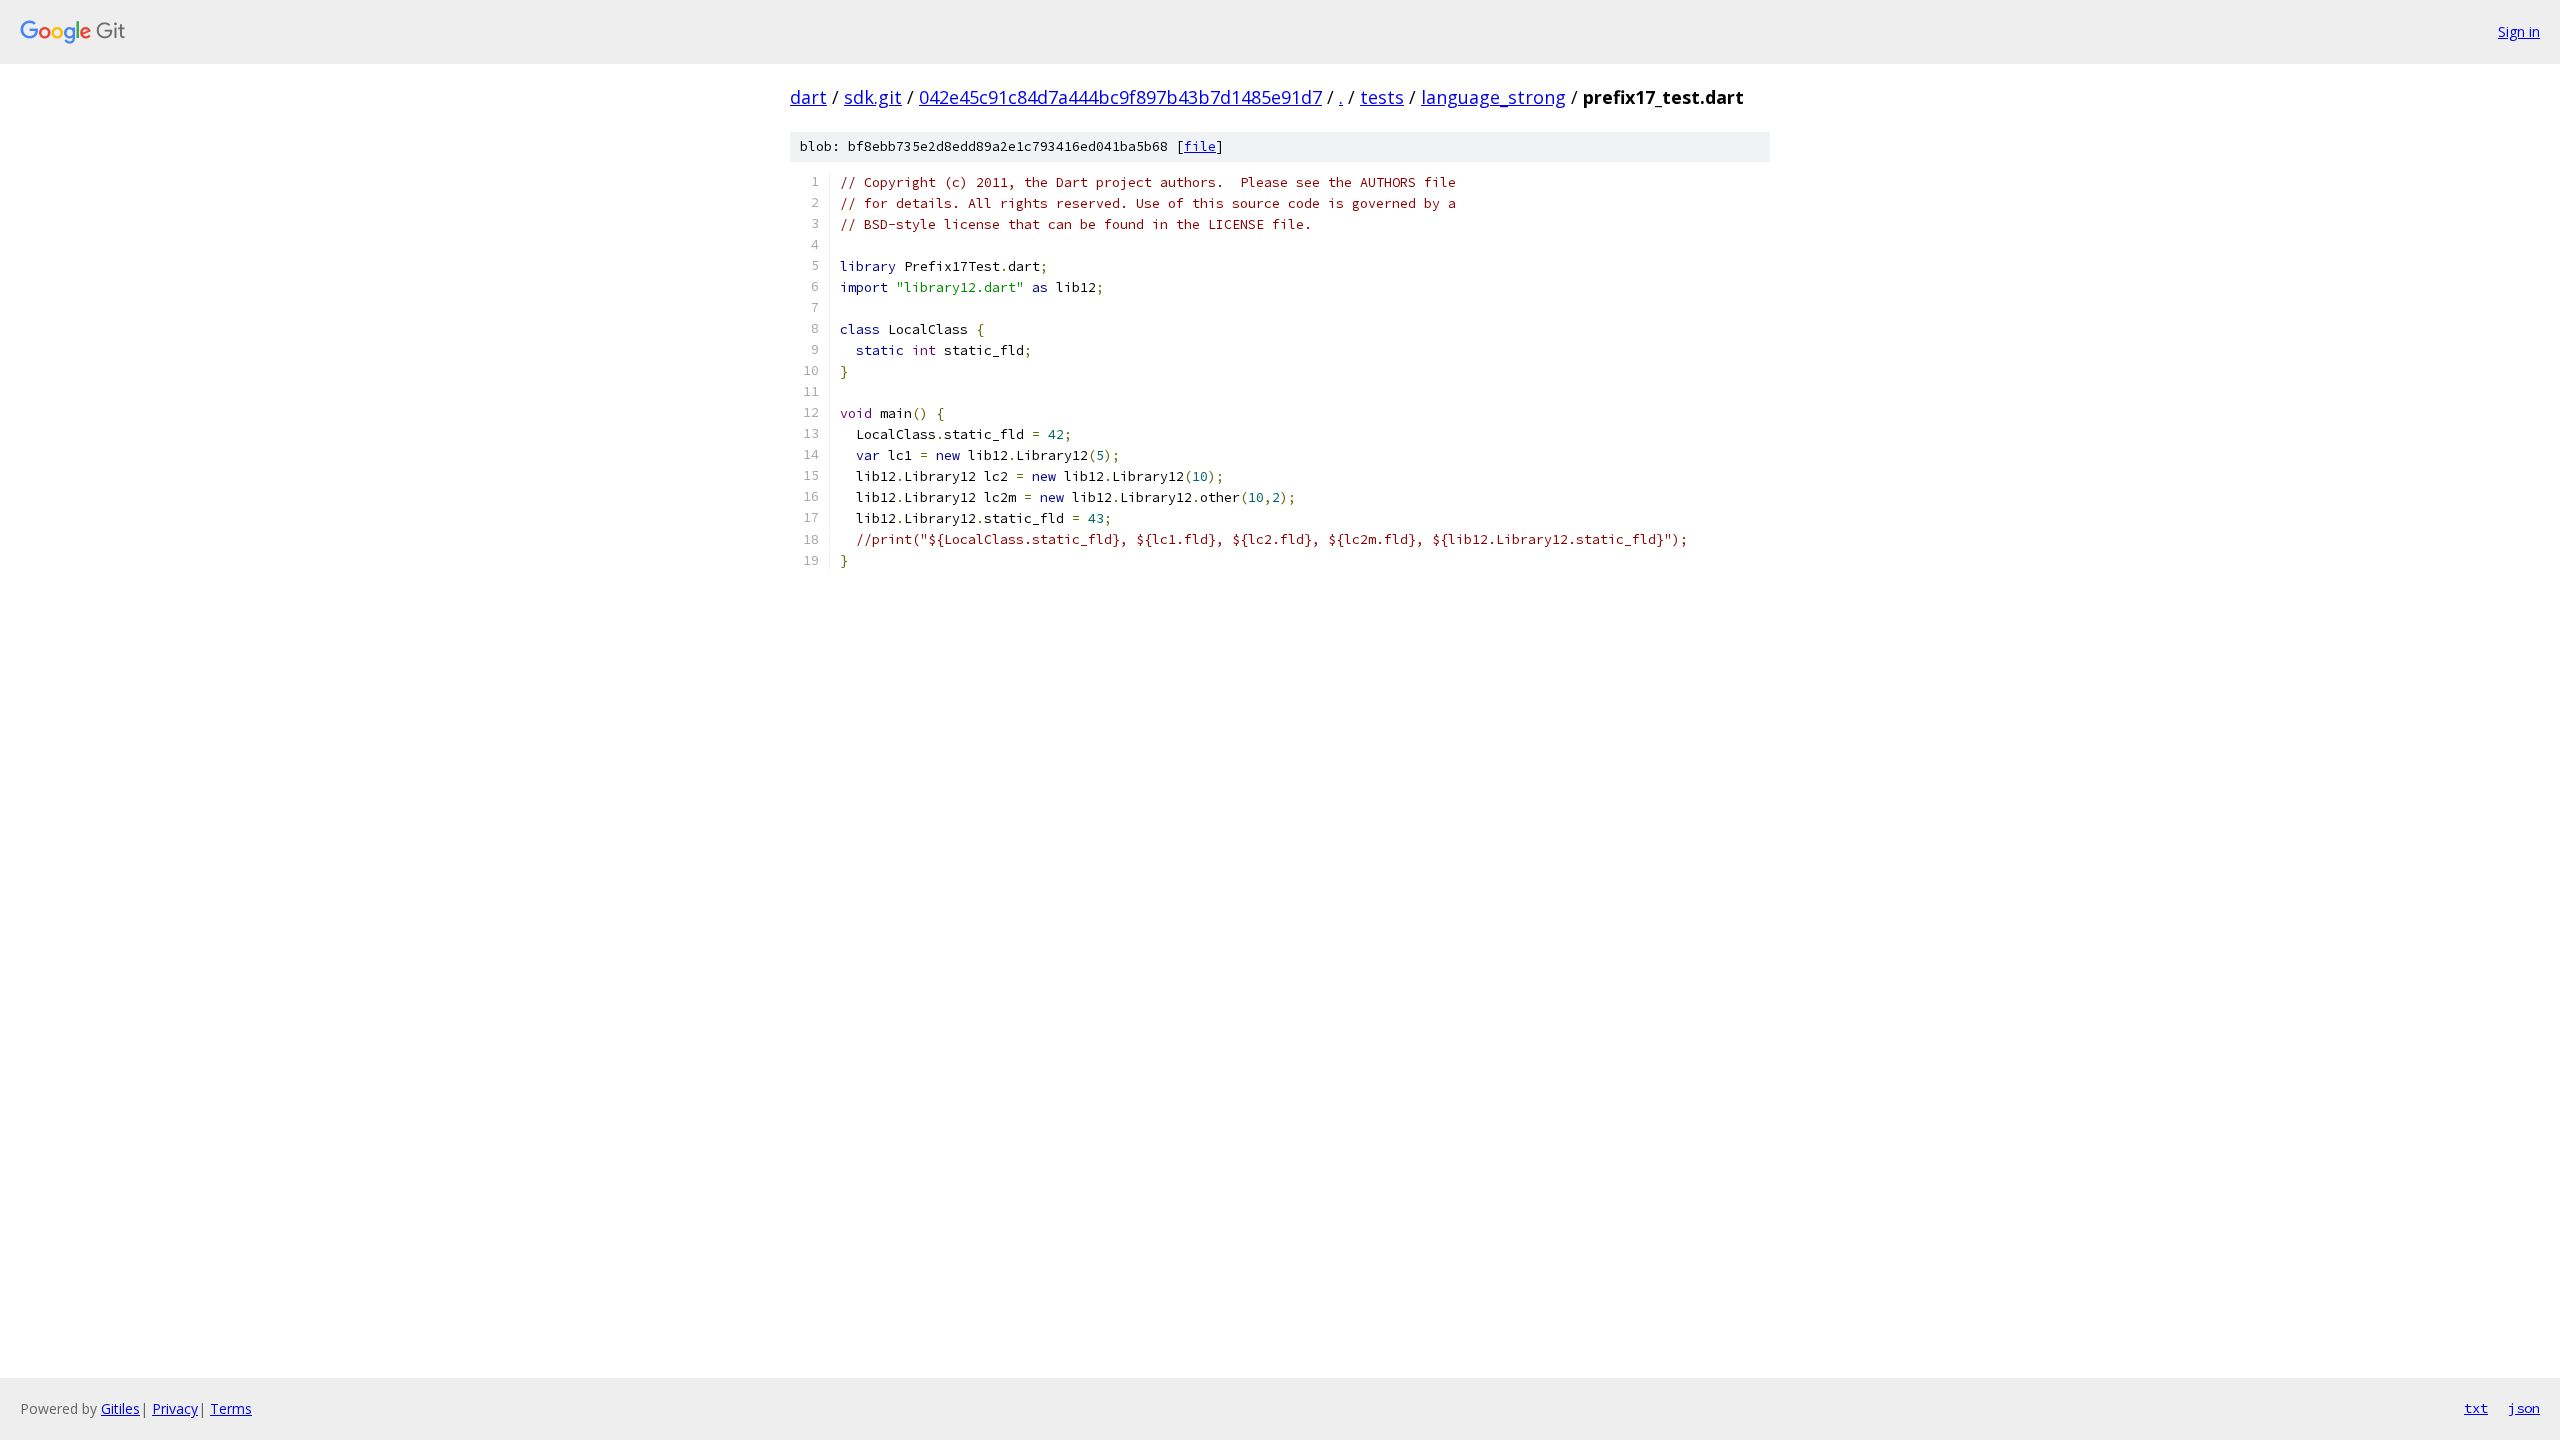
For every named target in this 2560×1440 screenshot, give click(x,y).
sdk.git (873, 97)
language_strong (1493, 97)
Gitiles (120, 1408)
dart (808, 97)
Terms (231, 1408)
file (1200, 146)
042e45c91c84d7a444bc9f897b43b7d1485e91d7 (1120, 97)
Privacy (175, 1408)
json (2524, 1408)
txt (2476, 1408)
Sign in (2519, 31)
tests (1382, 97)
